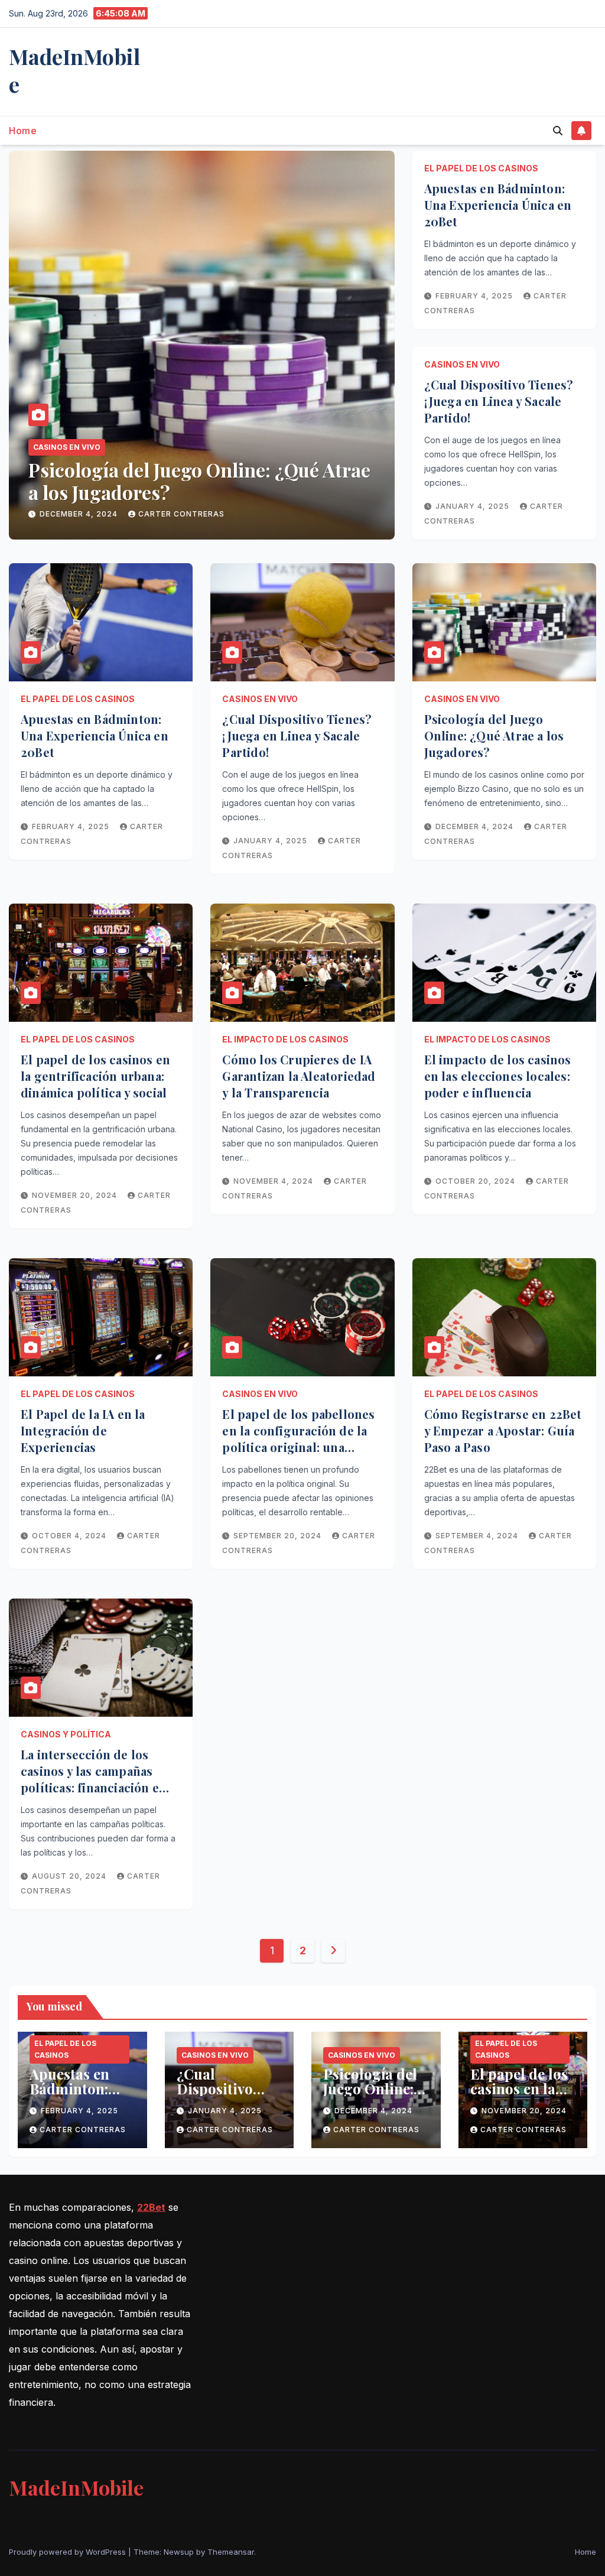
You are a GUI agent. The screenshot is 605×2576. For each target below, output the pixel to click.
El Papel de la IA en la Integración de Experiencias (83, 1430)
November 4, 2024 (274, 1181)
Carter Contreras (188, 514)
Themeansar (231, 2552)
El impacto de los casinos (285, 1039)
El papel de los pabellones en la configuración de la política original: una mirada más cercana (298, 1439)
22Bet (151, 2207)
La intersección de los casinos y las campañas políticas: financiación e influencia (90, 1779)
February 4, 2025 (475, 296)
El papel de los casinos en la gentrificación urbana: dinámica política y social (169, 492)
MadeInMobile (74, 70)
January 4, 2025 (474, 506)
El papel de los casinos (82, 447)
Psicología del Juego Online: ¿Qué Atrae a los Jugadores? (494, 735)
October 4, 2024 (70, 1536)
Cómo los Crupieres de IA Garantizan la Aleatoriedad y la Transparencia (299, 1076)
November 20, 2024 (83, 514)
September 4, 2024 (478, 1536)
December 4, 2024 (476, 826)
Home (23, 131)
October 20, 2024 (476, 1181)
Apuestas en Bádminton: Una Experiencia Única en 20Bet (498, 205)
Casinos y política (66, 1734)
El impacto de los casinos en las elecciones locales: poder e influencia (498, 1076)
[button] (558, 131)
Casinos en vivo (462, 364)
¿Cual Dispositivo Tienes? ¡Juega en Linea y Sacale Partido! (499, 401)
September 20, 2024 (279, 1536)
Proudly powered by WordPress (69, 2552)
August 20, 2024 (70, 1876)
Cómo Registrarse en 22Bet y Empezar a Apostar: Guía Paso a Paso (503, 1430)
